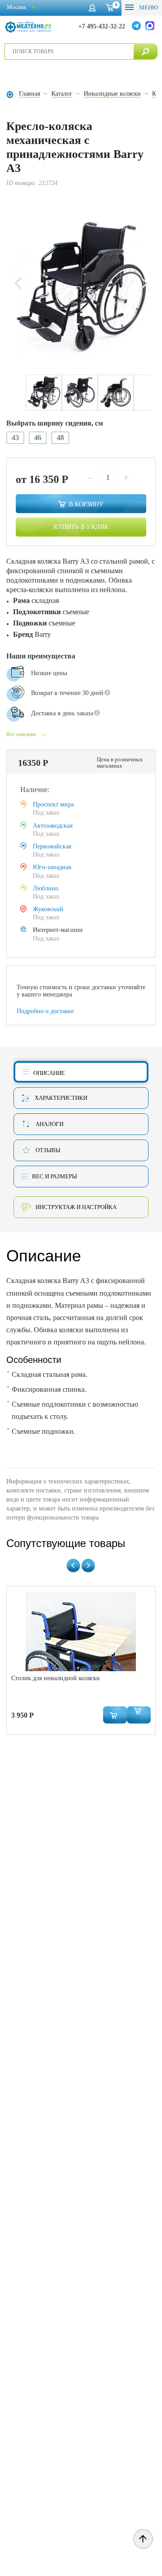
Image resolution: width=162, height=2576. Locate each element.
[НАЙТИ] (146, 51)
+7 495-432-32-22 (102, 26)
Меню (148, 7)
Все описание (21, 734)
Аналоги (49, 1124)
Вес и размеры (54, 1176)
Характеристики (61, 1098)
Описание (49, 1073)
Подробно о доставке (45, 1011)
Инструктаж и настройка (76, 1207)
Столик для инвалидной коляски (56, 1678)
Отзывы (48, 1150)
